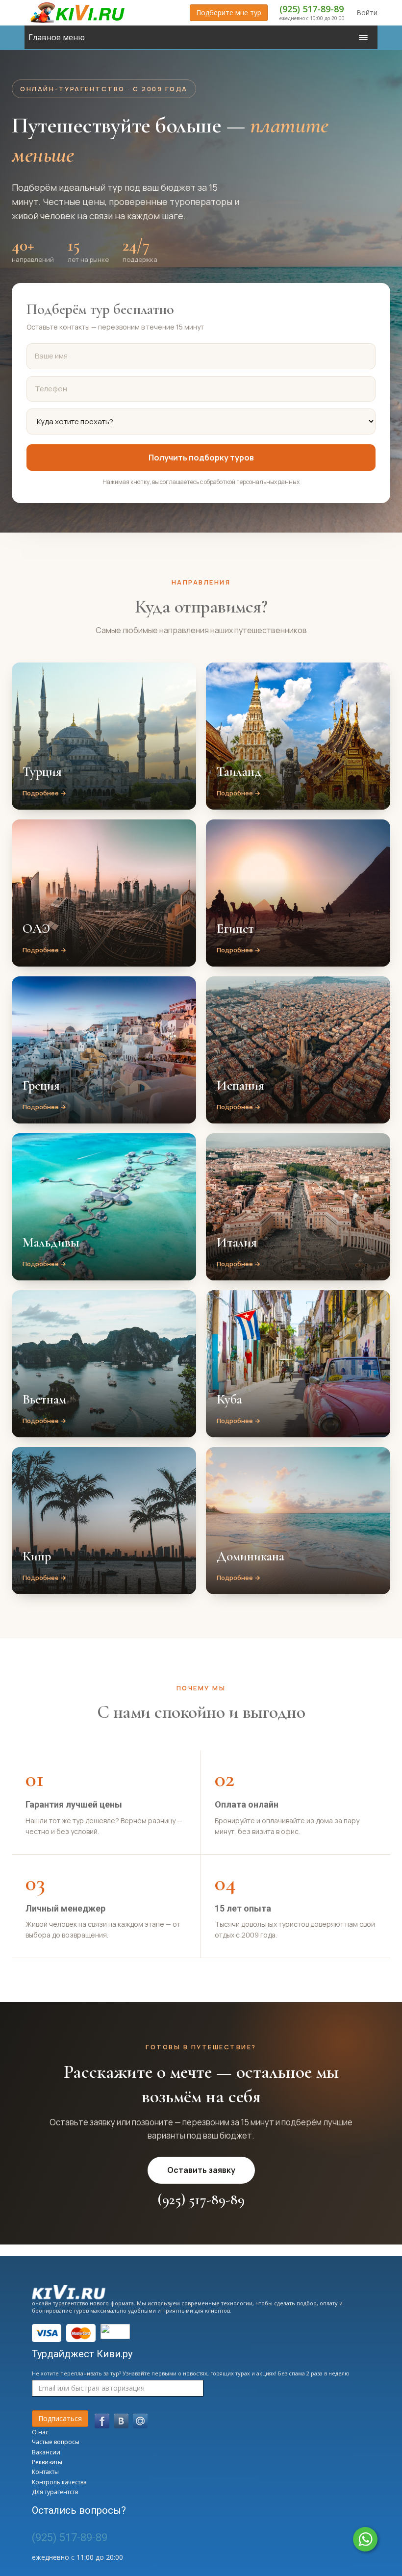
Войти (367, 13)
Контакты (45, 2472)
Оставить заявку (201, 2170)
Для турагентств (55, 2492)
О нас (40, 2432)
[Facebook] (102, 2421)
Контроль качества (59, 2482)
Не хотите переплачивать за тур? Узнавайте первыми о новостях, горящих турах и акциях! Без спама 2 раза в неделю (191, 2373)
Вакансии (46, 2452)
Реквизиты (47, 2462)
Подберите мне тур (229, 13)
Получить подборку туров (201, 458)
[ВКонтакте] (121, 2421)
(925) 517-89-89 (312, 9)
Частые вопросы (56, 2442)
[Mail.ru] (140, 2421)
